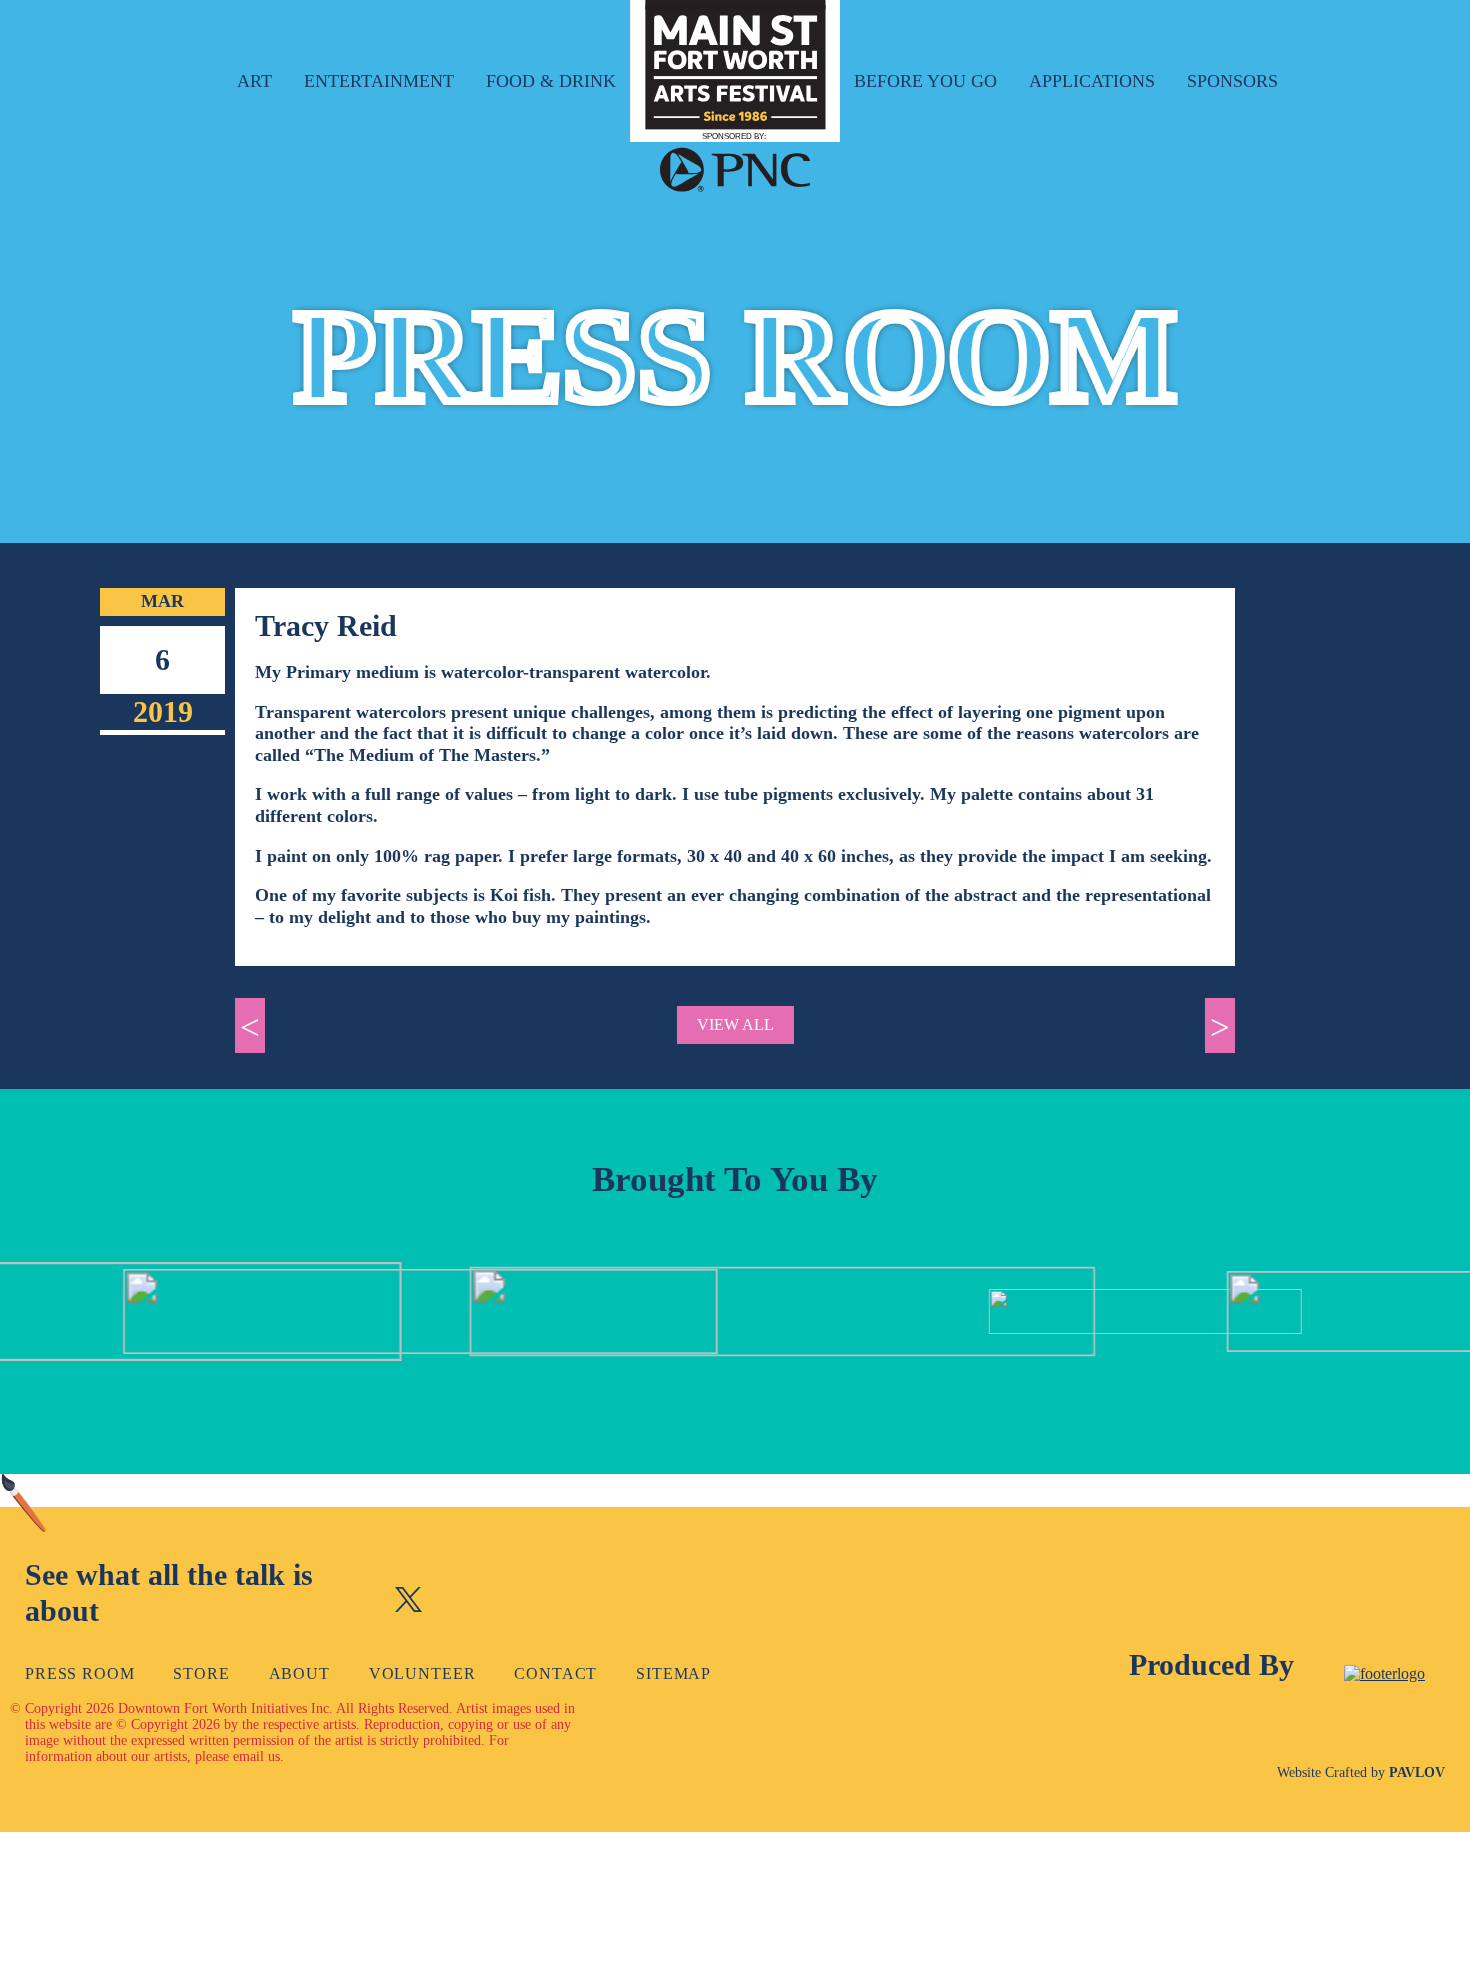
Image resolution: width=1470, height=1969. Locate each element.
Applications (1092, 81)
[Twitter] (408, 1602)
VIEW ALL (735, 1024)
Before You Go (925, 81)
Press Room (79, 1673)
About (299, 1673)
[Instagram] (462, 1602)
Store (201, 1673)
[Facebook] (354, 1602)
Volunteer (422, 1673)
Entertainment (379, 81)
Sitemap (673, 1673)
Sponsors (1232, 81)
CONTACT (555, 1673)
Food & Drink (551, 81)
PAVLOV (1417, 1772)
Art (254, 81)
